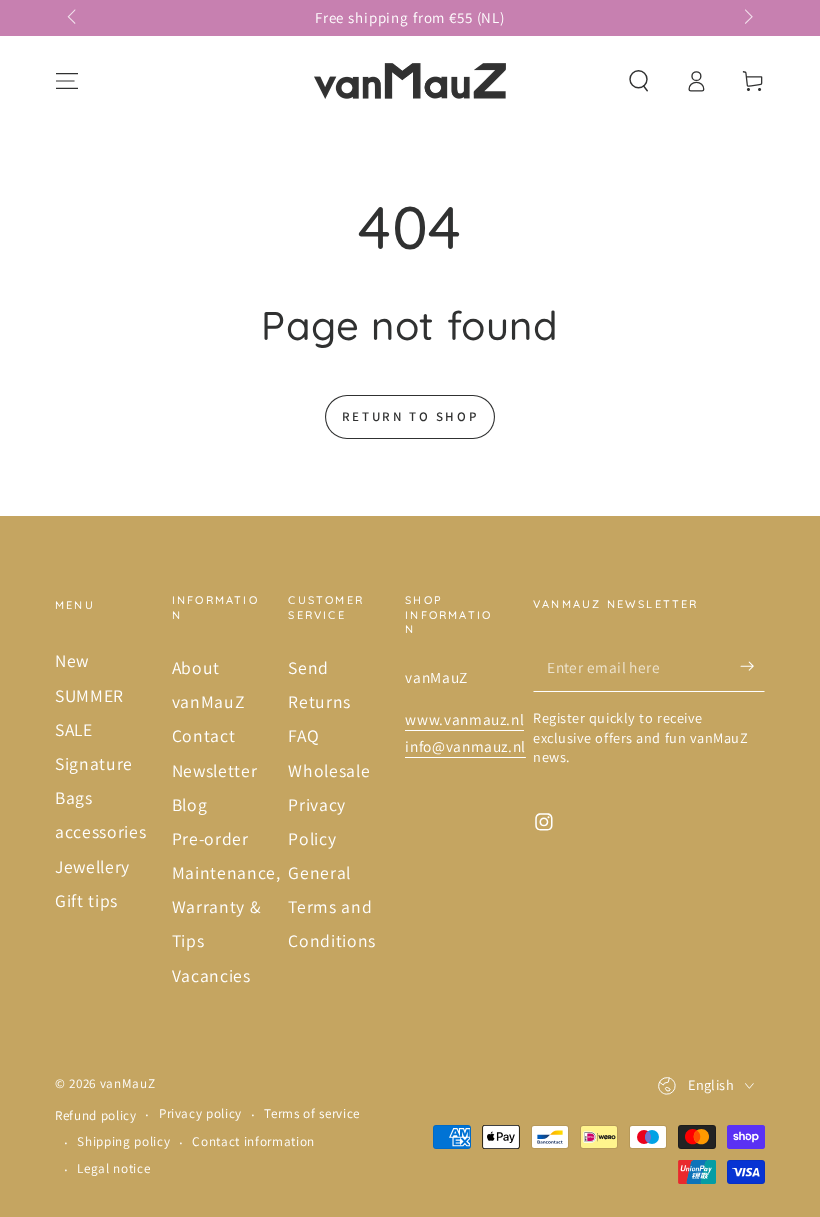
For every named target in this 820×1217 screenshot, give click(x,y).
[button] (638, 81)
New (72, 660)
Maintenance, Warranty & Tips (226, 906)
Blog (190, 804)
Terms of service (312, 1113)
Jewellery (92, 866)
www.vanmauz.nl (464, 719)
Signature (94, 763)
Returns (319, 701)
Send (308, 667)
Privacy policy (200, 1113)
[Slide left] (73, 18)
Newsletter (215, 770)
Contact (204, 735)
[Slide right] (746, 18)
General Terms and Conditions (332, 906)
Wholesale (329, 770)
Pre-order (210, 838)
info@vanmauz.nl (465, 746)
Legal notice (113, 1168)
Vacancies (211, 975)
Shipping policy (123, 1141)
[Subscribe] (752, 666)
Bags (74, 797)
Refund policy (96, 1115)
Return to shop (410, 416)
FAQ (303, 735)
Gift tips (86, 900)
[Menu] (67, 81)
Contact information (253, 1141)
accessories (100, 831)
